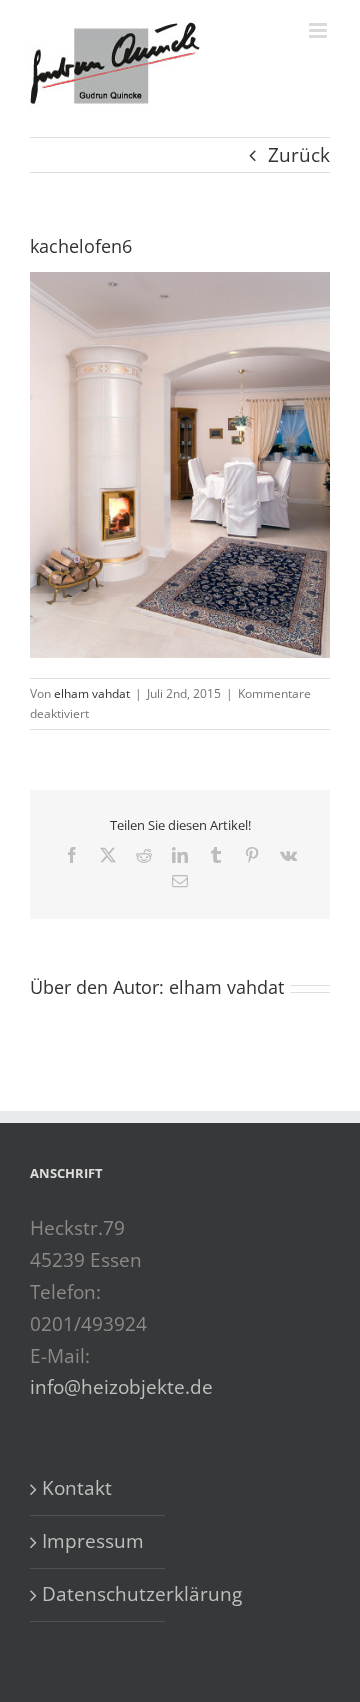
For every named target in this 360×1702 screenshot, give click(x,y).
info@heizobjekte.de (121, 1387)
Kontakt (77, 1488)
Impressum (93, 1541)
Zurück (299, 155)
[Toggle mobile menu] (319, 30)
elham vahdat (92, 693)
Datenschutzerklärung (98, 1594)
